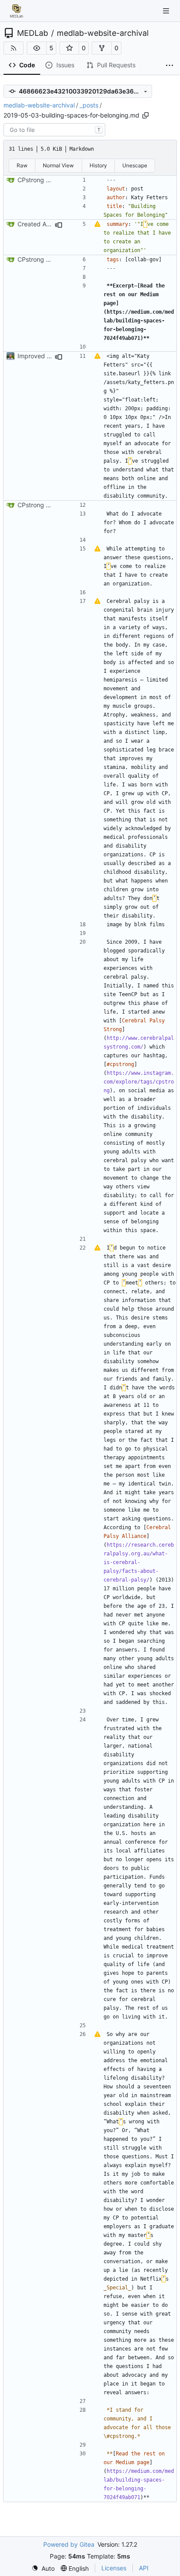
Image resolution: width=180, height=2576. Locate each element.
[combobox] (54, 130)
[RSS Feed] (14, 48)
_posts (89, 105)
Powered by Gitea (69, 2544)
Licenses (114, 2568)
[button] (37, 48)
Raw (22, 165)
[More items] (170, 66)
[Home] (17, 11)
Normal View (58, 165)
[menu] (43, 2568)
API (144, 2568)
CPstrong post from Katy (53, 180)
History (98, 165)
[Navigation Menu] (167, 11)
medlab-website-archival (103, 33)
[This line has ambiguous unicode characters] (97, 224)
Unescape (135, 165)
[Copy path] (145, 115)
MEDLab (33, 33)
